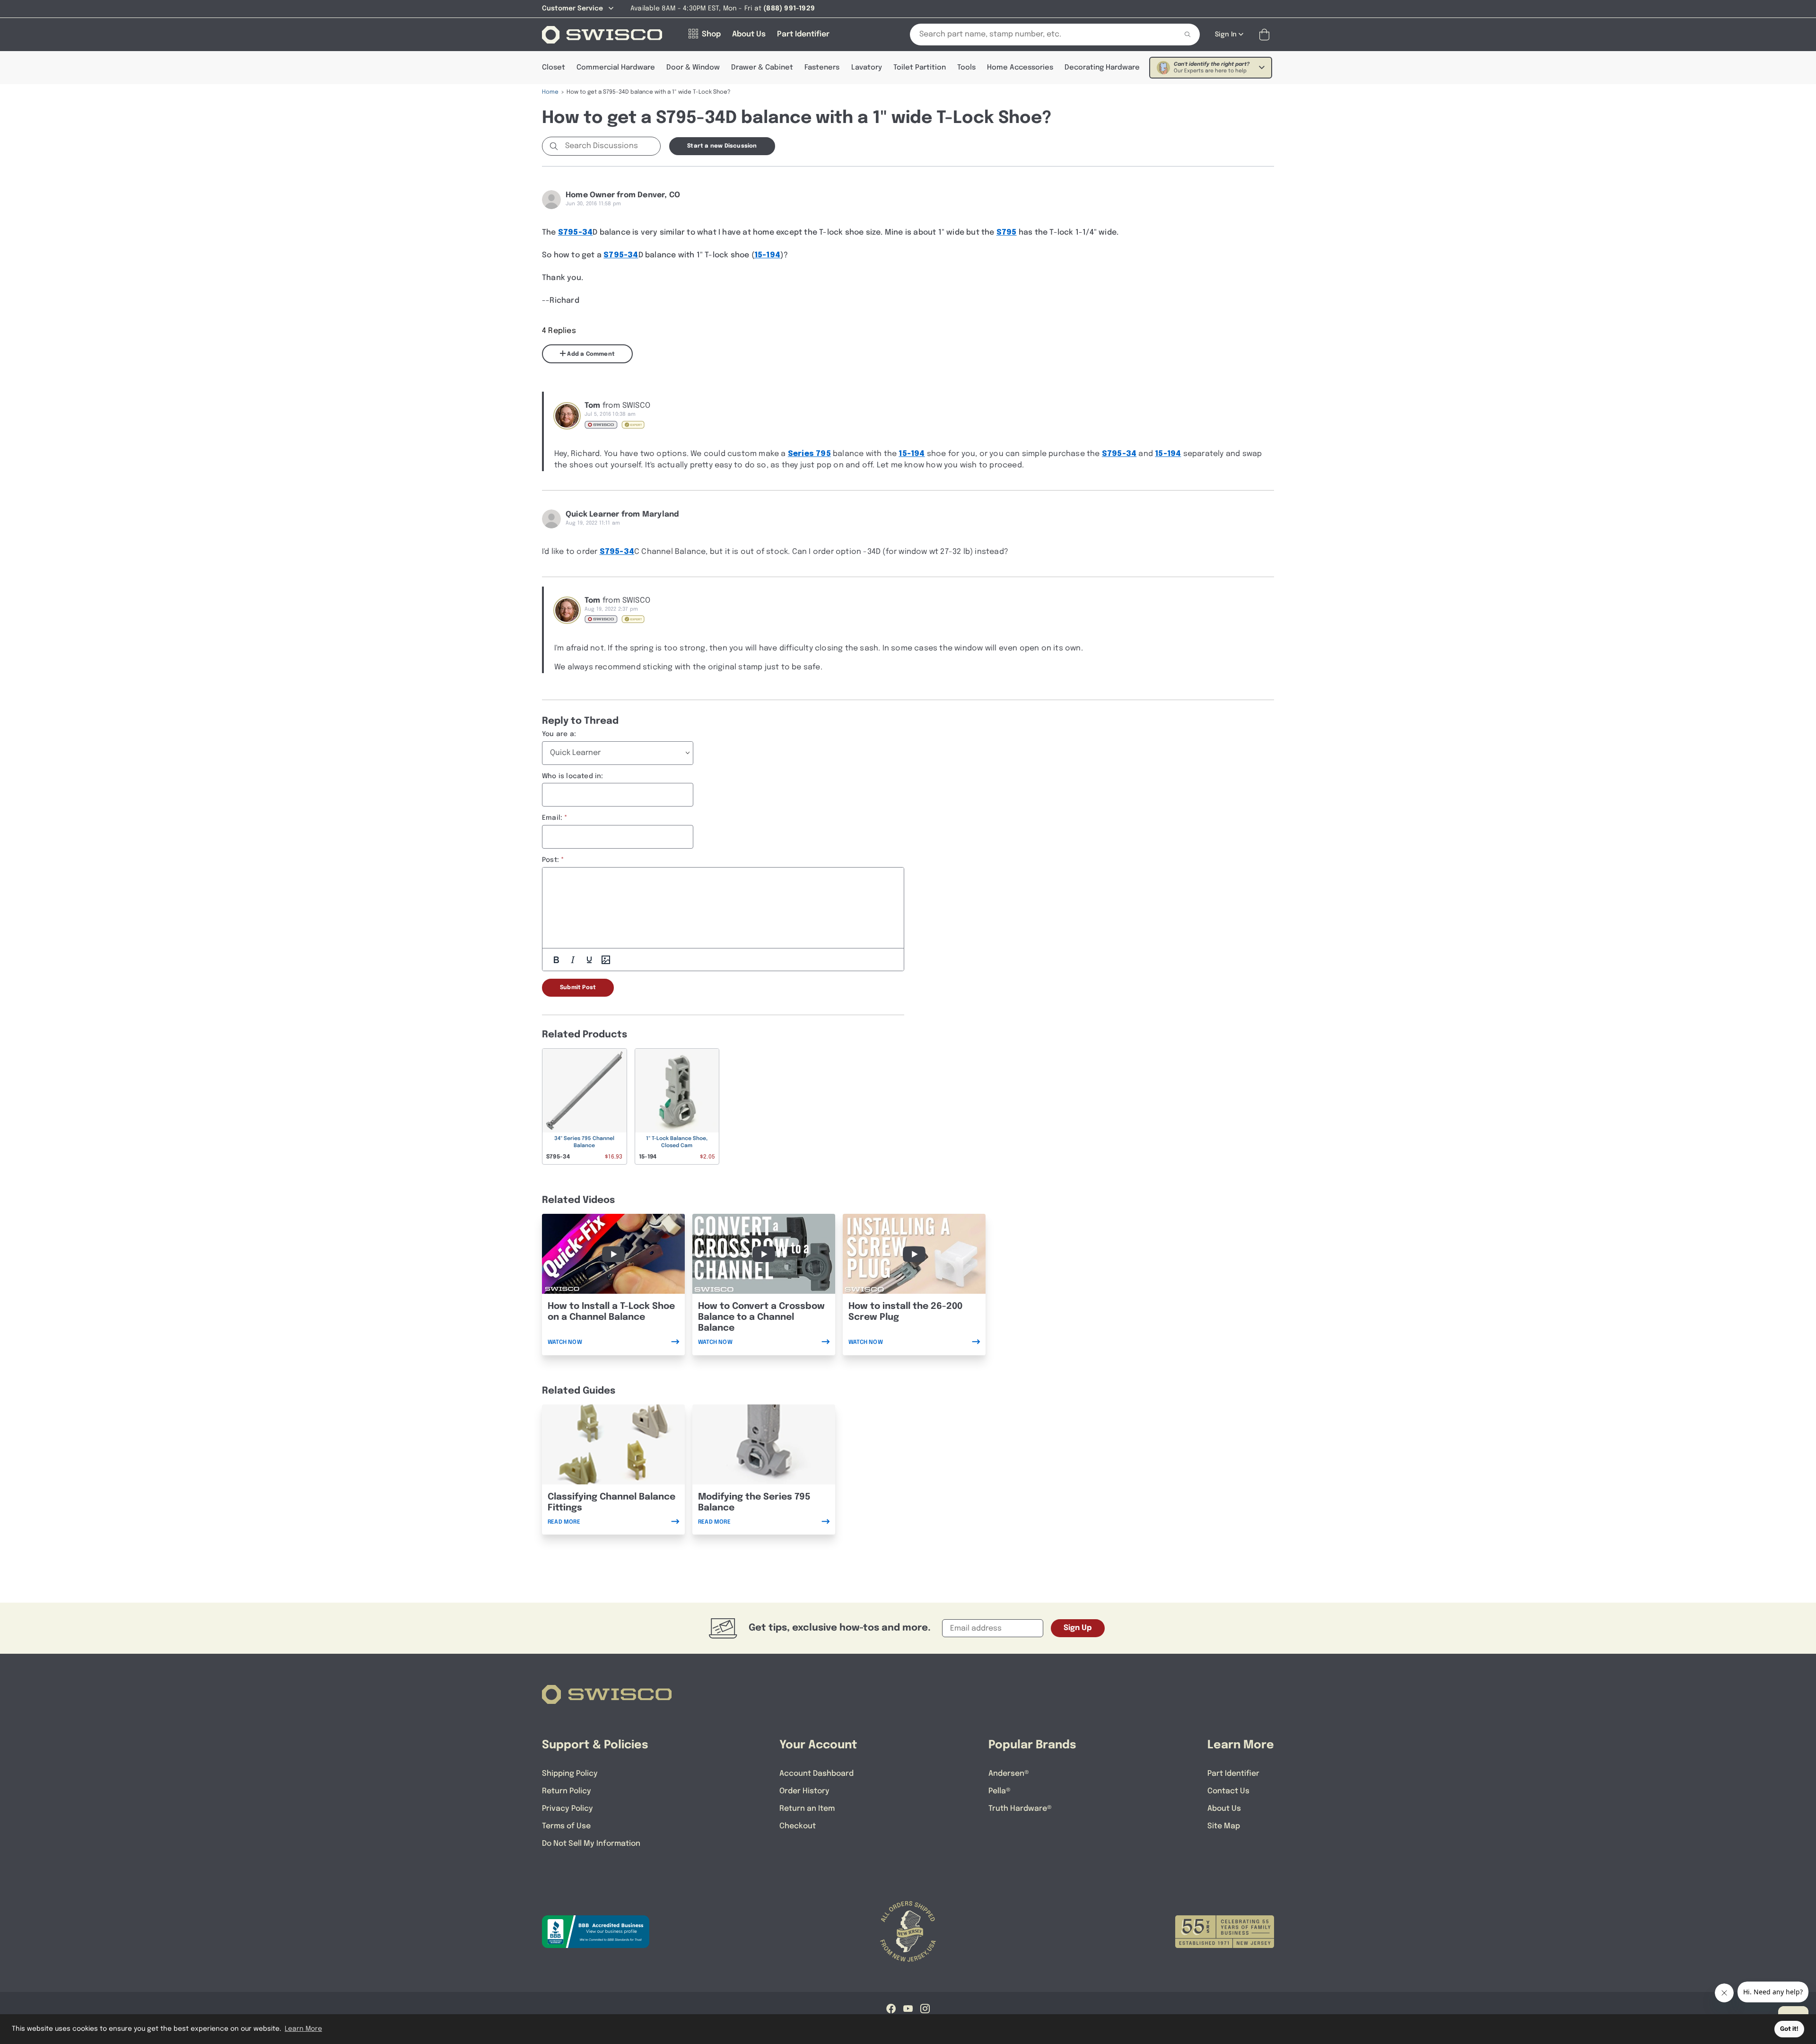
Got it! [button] (1789, 2029)
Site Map (1224, 1826)
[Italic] (573, 960)
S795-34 (575, 232)
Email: (552, 818)
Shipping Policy (570, 1774)
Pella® (1000, 1791)
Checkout (798, 1826)
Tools (966, 68)
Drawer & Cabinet (762, 68)
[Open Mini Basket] (1266, 35)
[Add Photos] (606, 960)
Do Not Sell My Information (591, 1844)
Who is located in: (573, 776)
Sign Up (1078, 1628)
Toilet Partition (920, 68)
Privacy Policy (567, 1809)
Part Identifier (1233, 1774)
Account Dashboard (816, 1774)
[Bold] (556, 960)
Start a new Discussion (722, 146)
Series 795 (809, 454)
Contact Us (1228, 1791)
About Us (1224, 1809)
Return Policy (567, 1791)
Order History (804, 1791)
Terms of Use (566, 1826)
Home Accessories (1020, 68)
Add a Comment (590, 354)
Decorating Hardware (1102, 68)
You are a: (559, 734)
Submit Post (578, 988)
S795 (1007, 232)
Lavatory (867, 68)
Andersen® (1009, 1774)
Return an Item (807, 1809)
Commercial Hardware (616, 68)
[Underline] (589, 960)
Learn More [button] (303, 2029)
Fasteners (822, 68)
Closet (554, 68)
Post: (550, 860)
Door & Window (693, 68)
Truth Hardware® (1020, 1809)
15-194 (767, 255)
